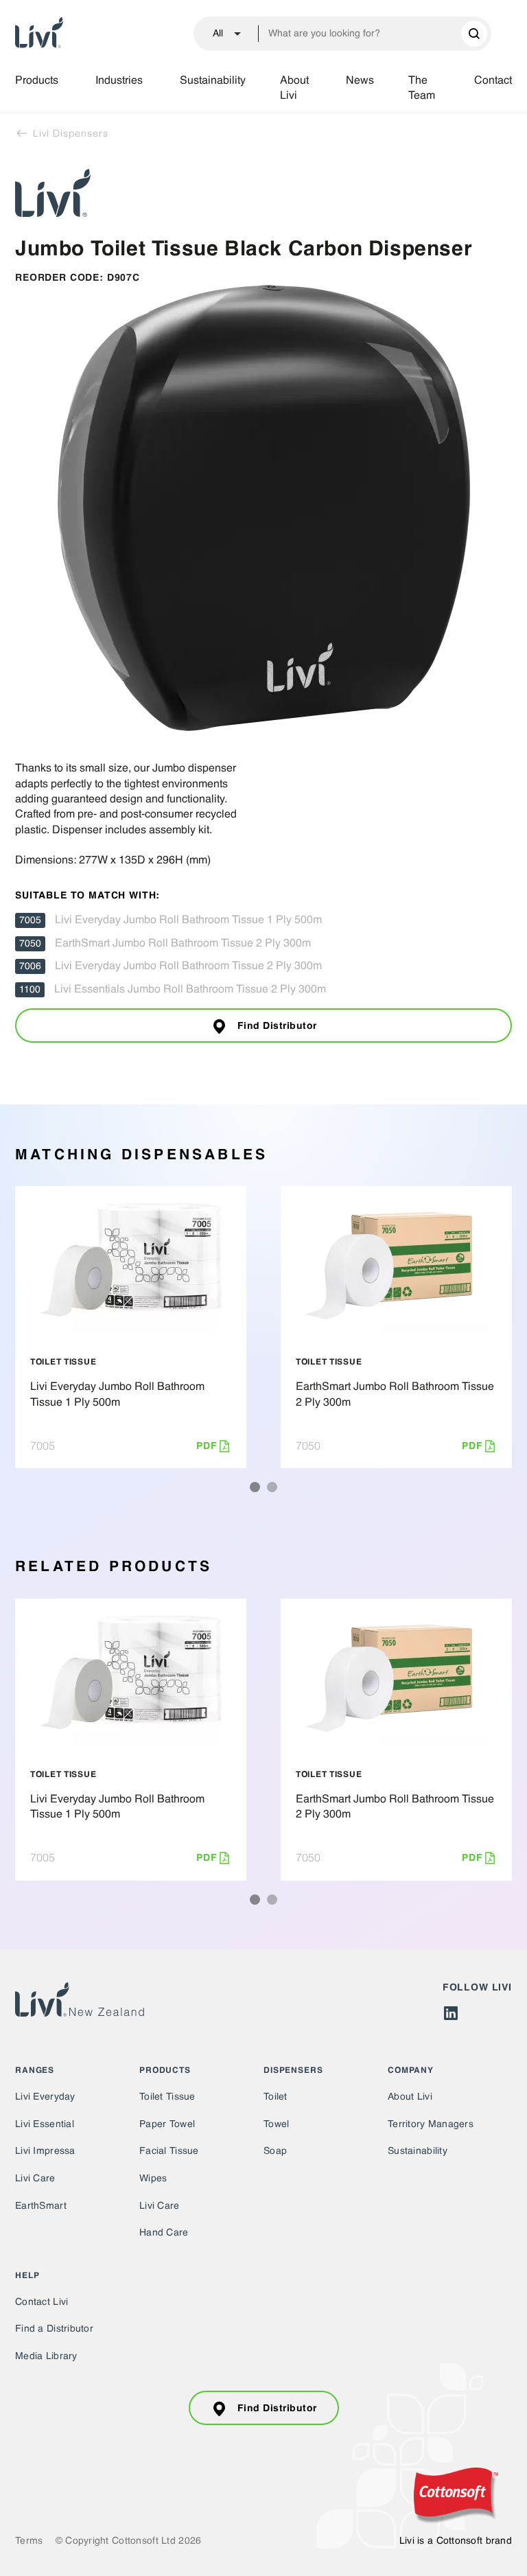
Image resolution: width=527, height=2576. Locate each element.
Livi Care (35, 2179)
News (360, 81)
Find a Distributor (54, 2329)
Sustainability (213, 81)
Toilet (276, 2097)
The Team (422, 89)
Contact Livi (42, 2302)
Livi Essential (45, 2124)
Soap (275, 2151)
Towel (276, 2124)
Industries (119, 81)
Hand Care (164, 2233)
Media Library (46, 2356)
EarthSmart (41, 2206)
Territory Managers (431, 2124)
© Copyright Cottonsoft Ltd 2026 (129, 2541)
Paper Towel (167, 2124)
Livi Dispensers (69, 133)
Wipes (153, 2179)
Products (37, 81)
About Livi (294, 89)
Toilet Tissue (167, 2097)
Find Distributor (277, 1026)
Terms (29, 2541)
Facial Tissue (169, 2151)
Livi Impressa (45, 2151)
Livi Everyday (45, 2097)
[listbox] (221, 34)
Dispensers (293, 2071)
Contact (493, 81)
